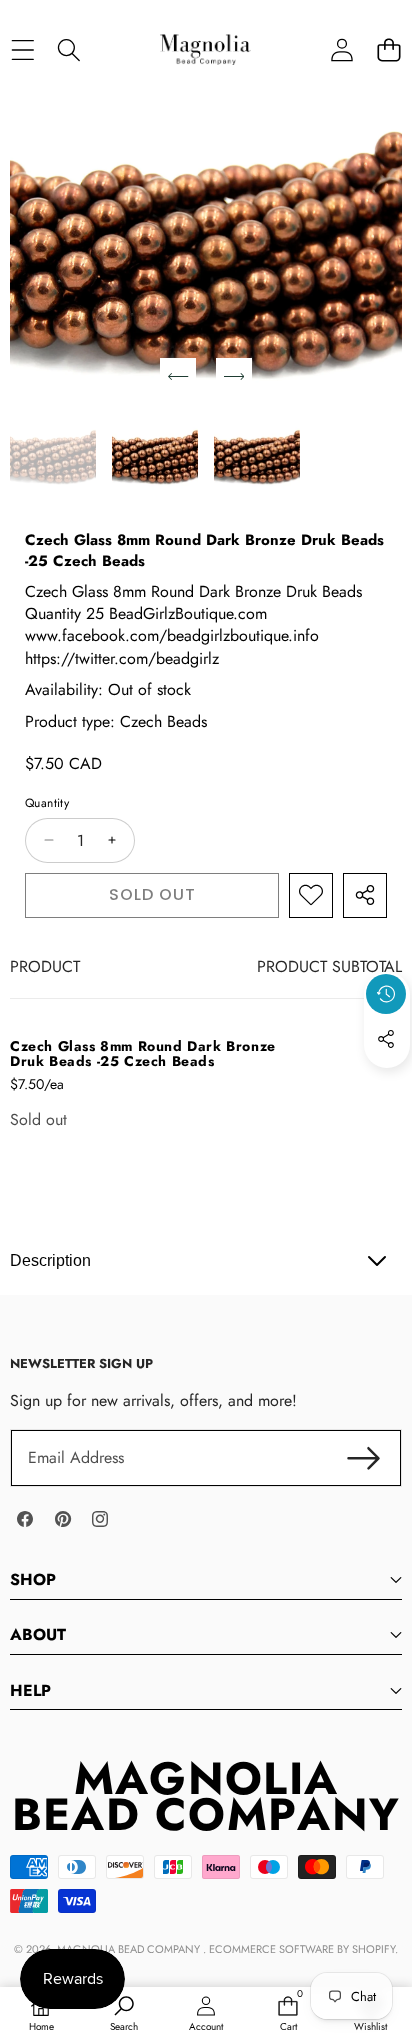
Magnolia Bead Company (130, 1949)
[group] (53, 457)
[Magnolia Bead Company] (205, 49)
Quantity (47, 803)
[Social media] (386, 1039)
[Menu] (22, 49)
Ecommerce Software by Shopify (302, 1949)
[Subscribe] (364, 1458)
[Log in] (341, 49)
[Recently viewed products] (386, 994)
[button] (388, 49)
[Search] (69, 49)
